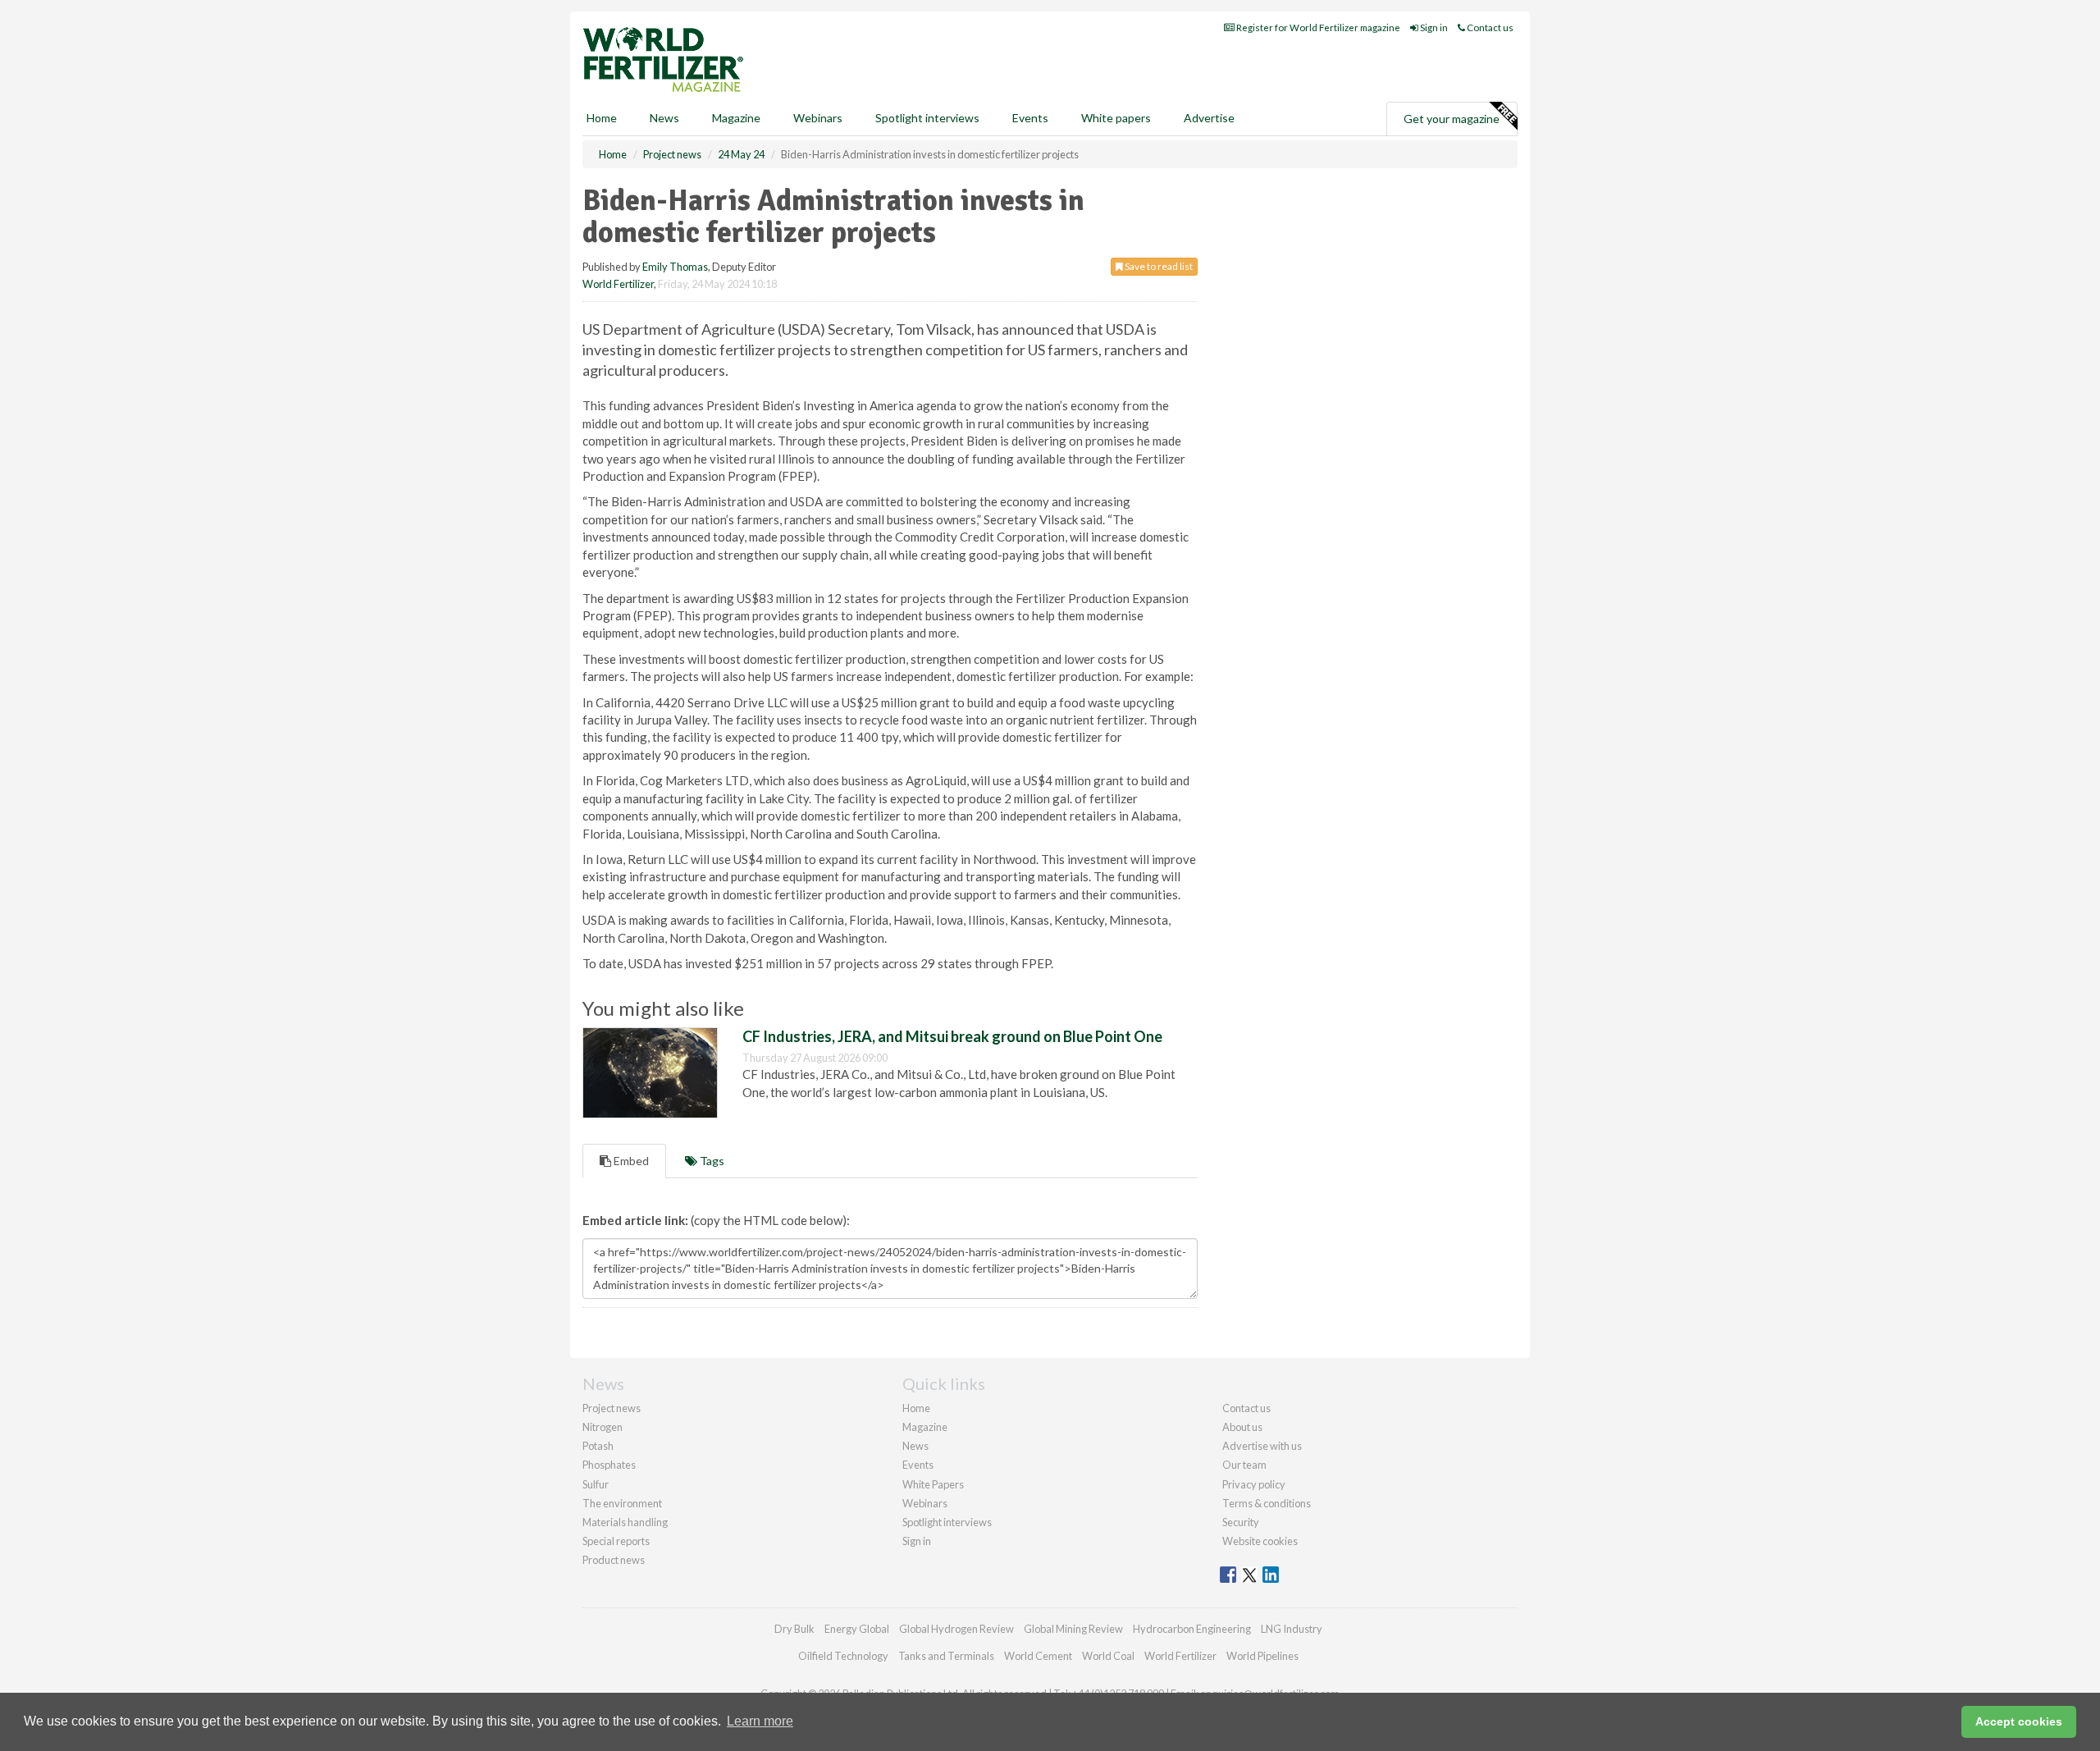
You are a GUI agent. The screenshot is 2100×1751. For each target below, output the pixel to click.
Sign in (1433, 27)
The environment (622, 1503)
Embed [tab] (630, 1161)
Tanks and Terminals (946, 1656)
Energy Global (857, 1629)
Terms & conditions (1267, 1503)
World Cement (1038, 1656)
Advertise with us (1262, 1446)
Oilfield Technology (843, 1656)
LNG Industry (1292, 1629)
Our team (1244, 1465)
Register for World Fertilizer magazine (1317, 27)
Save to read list (1158, 266)
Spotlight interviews (927, 118)
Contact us (1489, 27)
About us (1242, 1427)
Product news (614, 1560)
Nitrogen (603, 1427)
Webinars (818, 118)
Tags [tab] (711, 1161)
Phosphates (609, 1465)
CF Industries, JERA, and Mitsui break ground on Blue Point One (952, 1036)
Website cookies (1260, 1541)
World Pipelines (1262, 1656)
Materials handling (625, 1522)
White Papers (933, 1484)
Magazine (736, 118)
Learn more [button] (760, 1721)
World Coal (1108, 1656)
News (915, 1446)
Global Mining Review (1073, 1629)
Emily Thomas (675, 267)
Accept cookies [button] (2019, 1721)
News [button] (664, 118)
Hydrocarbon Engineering (1192, 1629)
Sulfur (596, 1484)
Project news (612, 1408)
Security (1241, 1522)
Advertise (1209, 118)
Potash (598, 1446)
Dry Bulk (794, 1629)
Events (1030, 118)
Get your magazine (1452, 119)
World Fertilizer (618, 284)
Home (602, 118)
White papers (1116, 118)
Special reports (616, 1541)
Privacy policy (1254, 1484)
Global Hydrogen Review (956, 1629)
